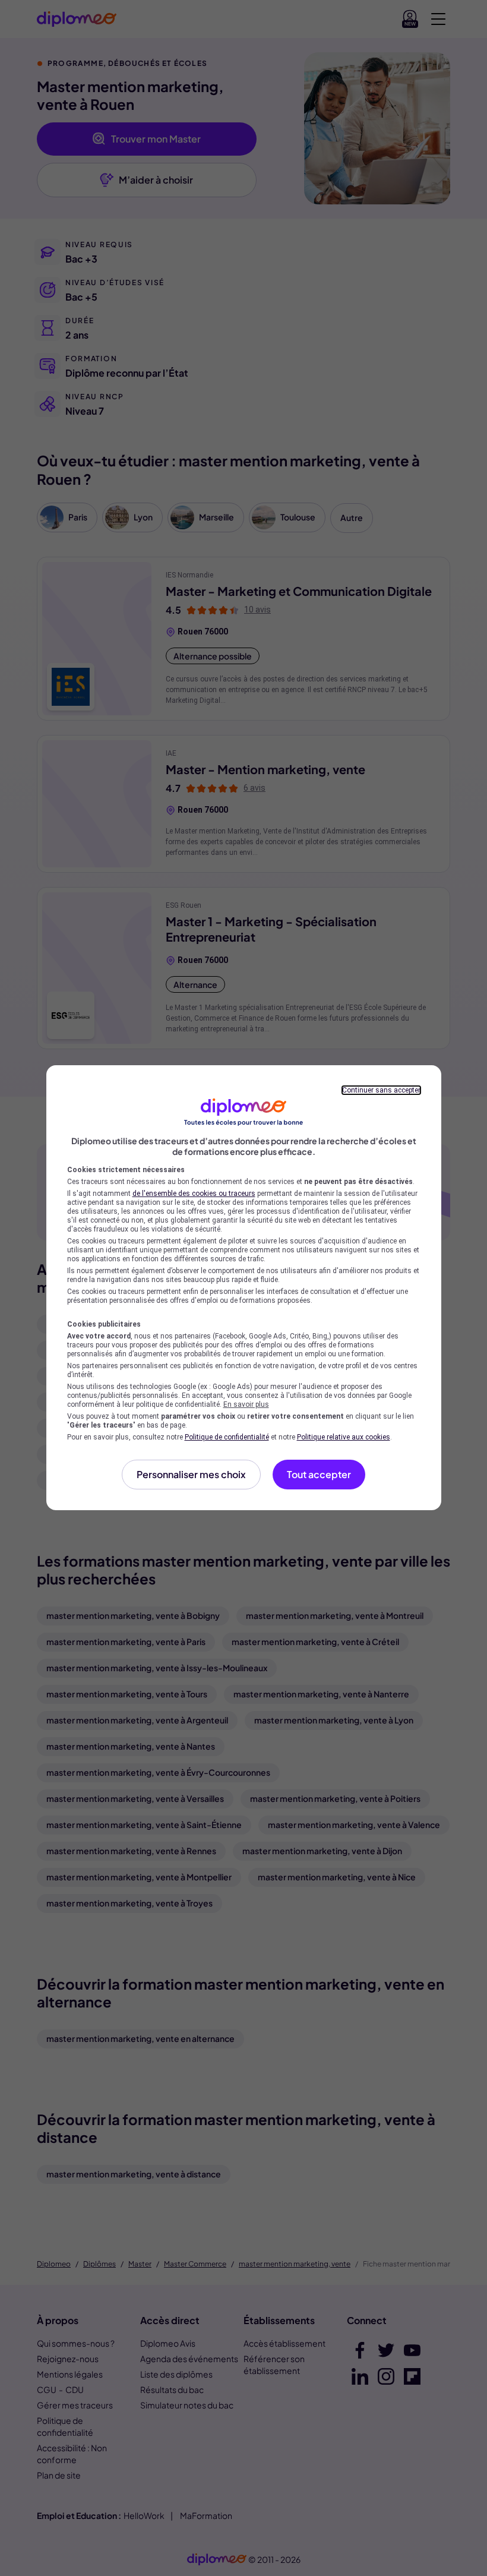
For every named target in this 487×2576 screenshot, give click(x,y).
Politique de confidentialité (227, 1437)
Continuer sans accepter (381, 1090)
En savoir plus (246, 1404)
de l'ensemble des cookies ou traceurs (194, 1194)
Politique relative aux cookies (344, 1437)
